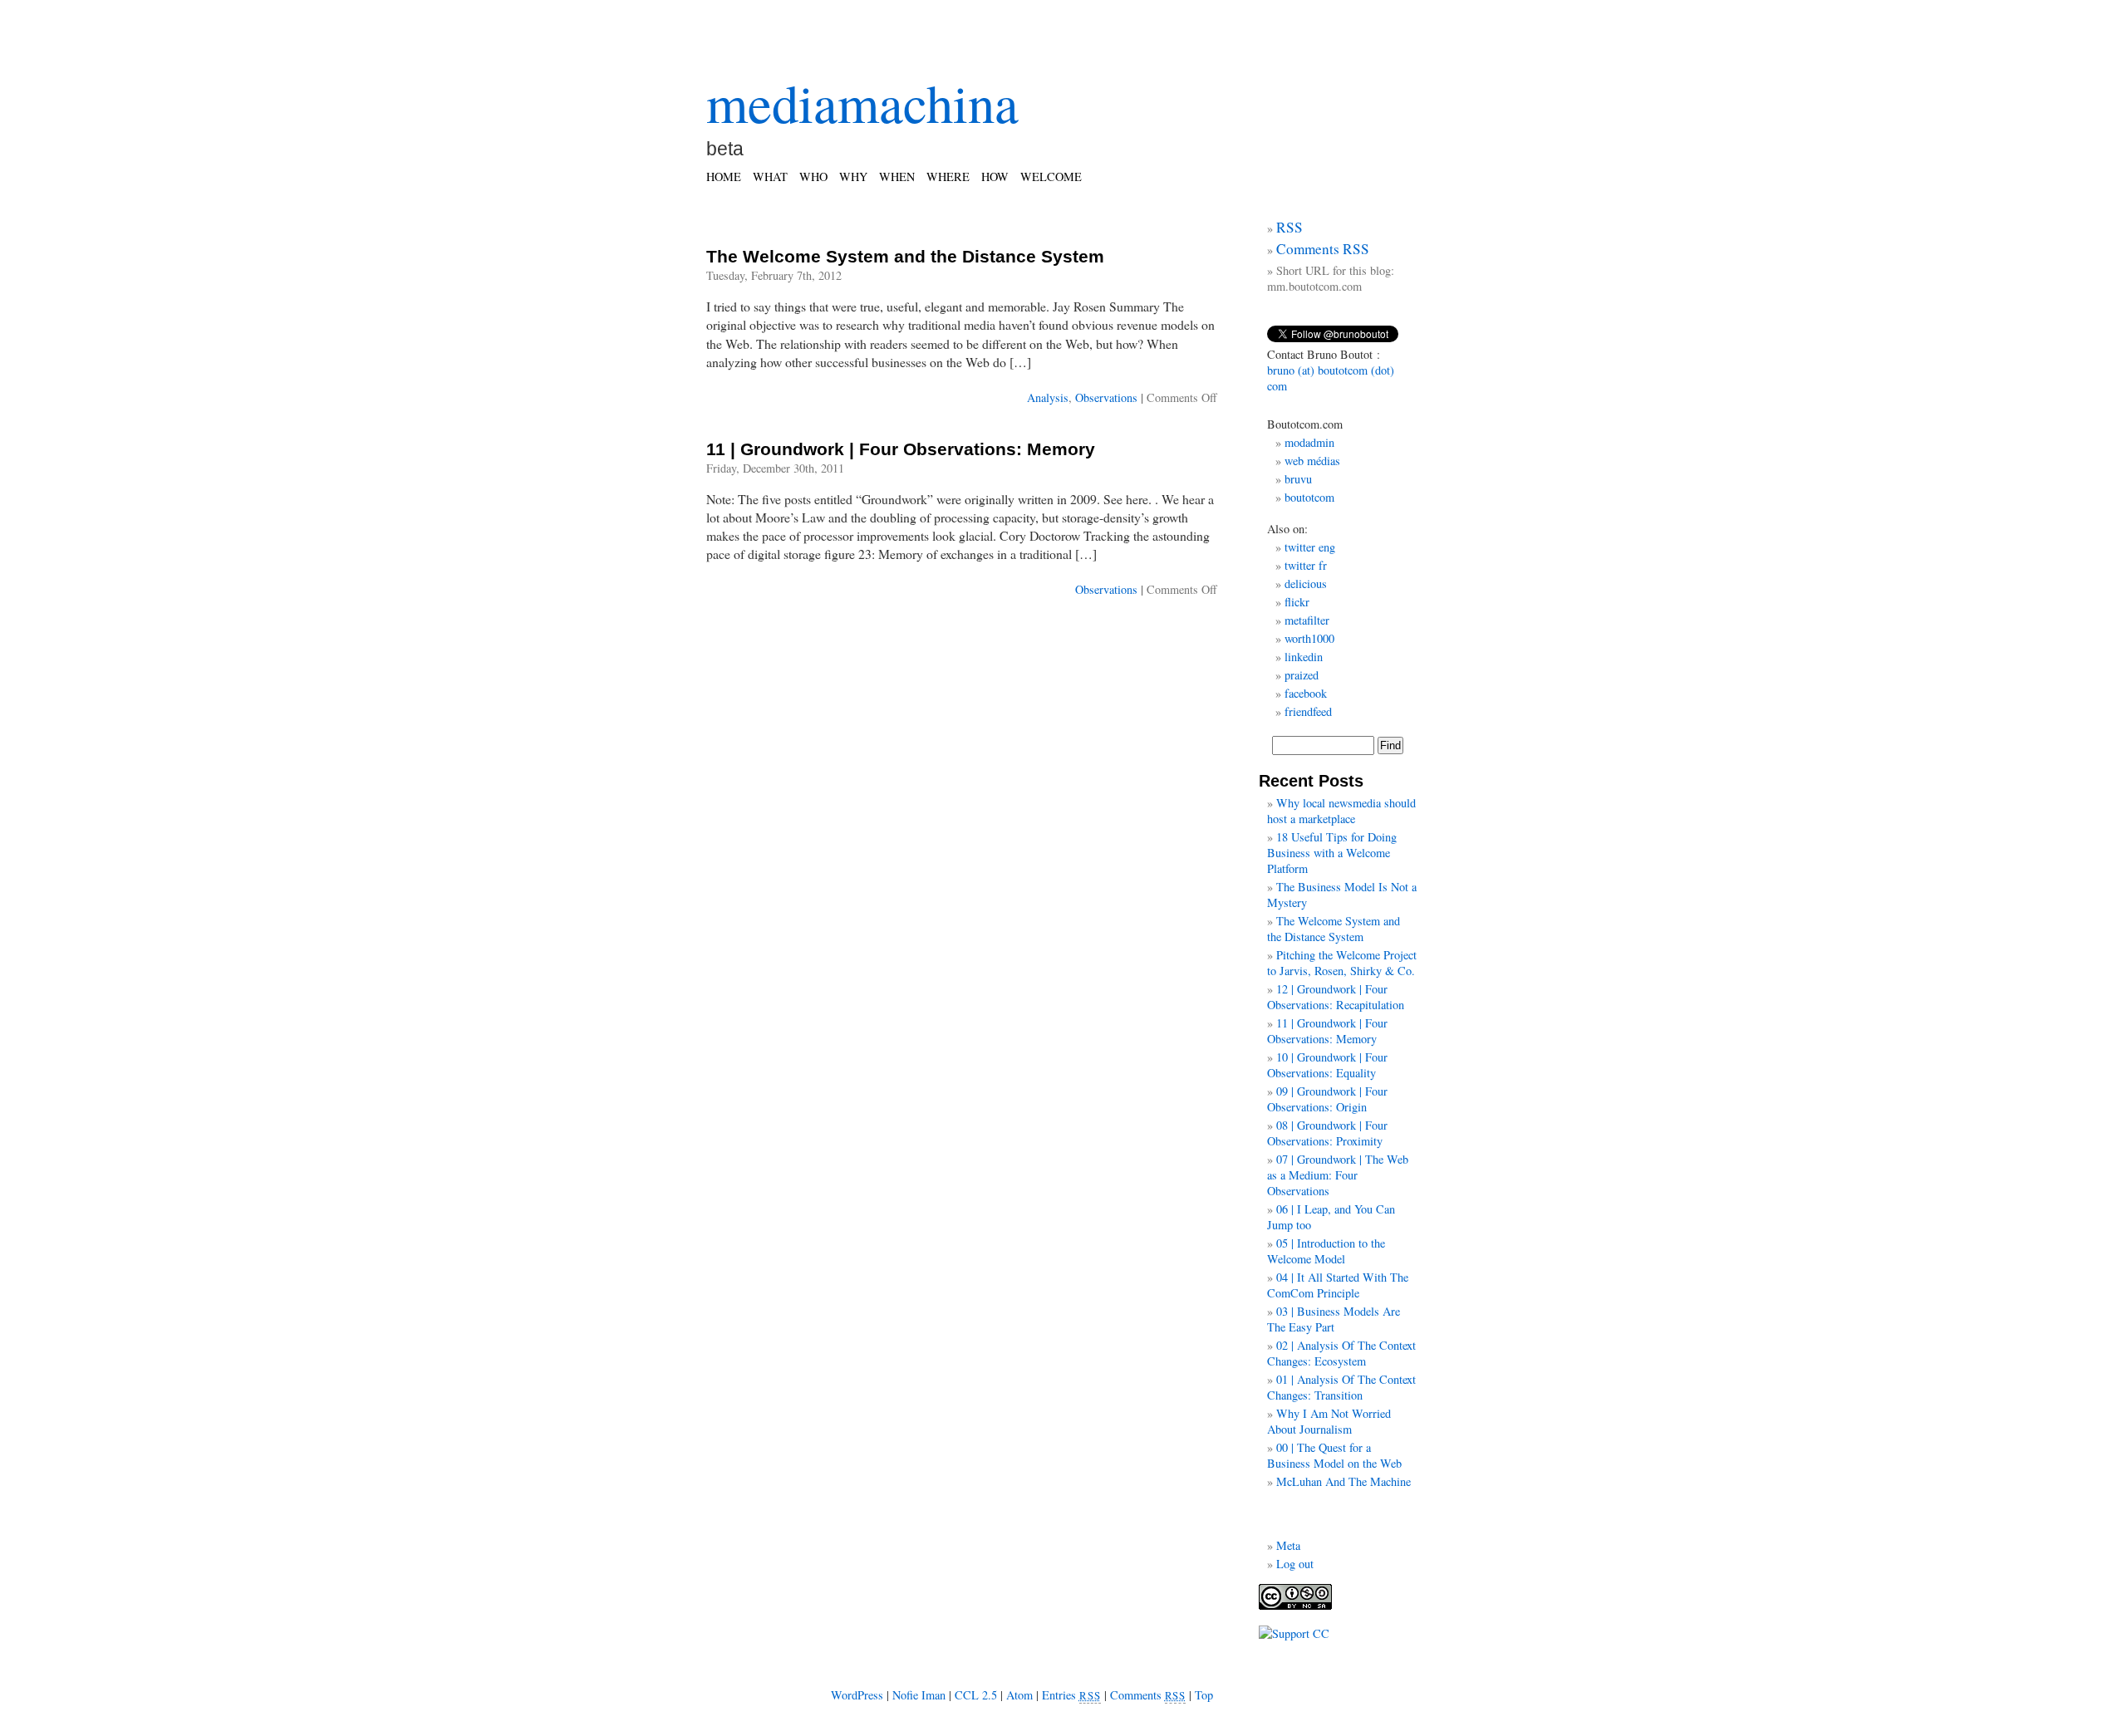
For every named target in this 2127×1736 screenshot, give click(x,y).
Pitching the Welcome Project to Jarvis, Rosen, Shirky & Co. (1342, 963)
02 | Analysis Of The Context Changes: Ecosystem (1341, 1353)
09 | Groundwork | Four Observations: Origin (1327, 1099)
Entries (1071, 1695)
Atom (1019, 1695)
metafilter (1307, 620)
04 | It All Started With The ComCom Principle (1338, 1285)
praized (1302, 675)
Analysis (1048, 397)
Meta (1288, 1545)
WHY (853, 177)
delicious (1306, 584)
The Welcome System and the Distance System (905, 256)
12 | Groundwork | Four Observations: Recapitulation (1336, 997)
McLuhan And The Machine (1343, 1481)
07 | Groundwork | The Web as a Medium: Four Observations (1338, 1175)
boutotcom (1309, 497)
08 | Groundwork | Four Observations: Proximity (1327, 1133)
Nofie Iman (919, 1695)
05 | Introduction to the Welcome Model (1326, 1251)
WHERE (948, 177)
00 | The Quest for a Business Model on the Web (1334, 1455)
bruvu (1298, 479)
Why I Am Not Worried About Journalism (1329, 1421)
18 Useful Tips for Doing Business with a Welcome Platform (1332, 853)
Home (724, 177)
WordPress (857, 1695)
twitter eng (1310, 547)
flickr (1297, 602)
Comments (1148, 1695)
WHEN (897, 177)
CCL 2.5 (976, 1695)
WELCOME (1051, 177)
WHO (813, 177)
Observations (1106, 397)
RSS (1289, 227)
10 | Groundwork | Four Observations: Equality (1327, 1065)
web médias (1312, 461)
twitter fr (1306, 565)
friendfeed (1308, 711)
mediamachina (862, 102)
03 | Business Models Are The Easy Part (1334, 1319)
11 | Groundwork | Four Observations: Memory (901, 449)
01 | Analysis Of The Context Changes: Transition (1341, 1387)
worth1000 (1309, 638)
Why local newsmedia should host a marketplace (1341, 811)
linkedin (1304, 657)
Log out (1295, 1564)
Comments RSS (1323, 249)
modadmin (1309, 442)
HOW (995, 177)
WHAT (770, 177)
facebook (1306, 693)
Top (1204, 1695)
